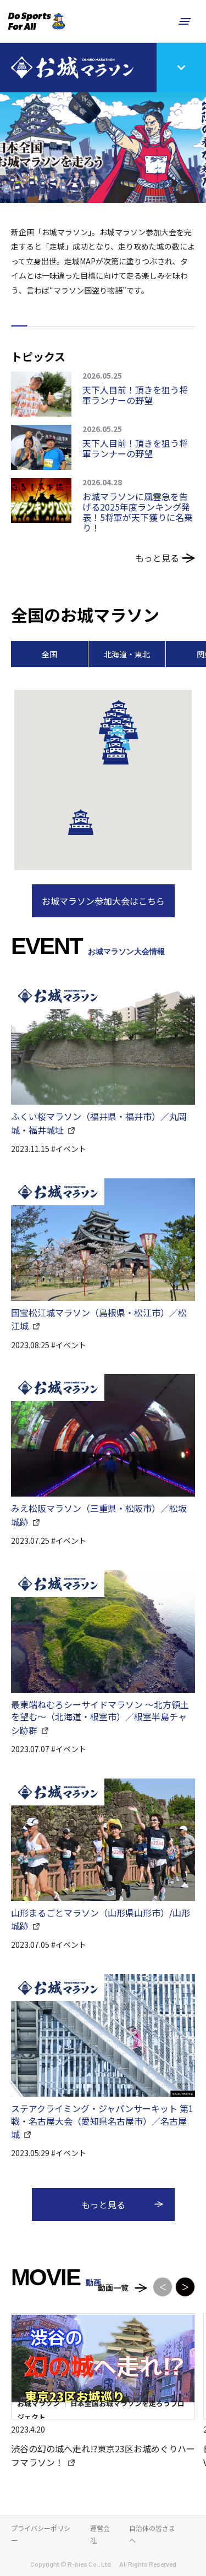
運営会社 (100, 2534)
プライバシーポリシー (41, 2534)
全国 (49, 654)
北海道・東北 (127, 654)
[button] (81, 822)
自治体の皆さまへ (152, 2534)
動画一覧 (113, 2287)
